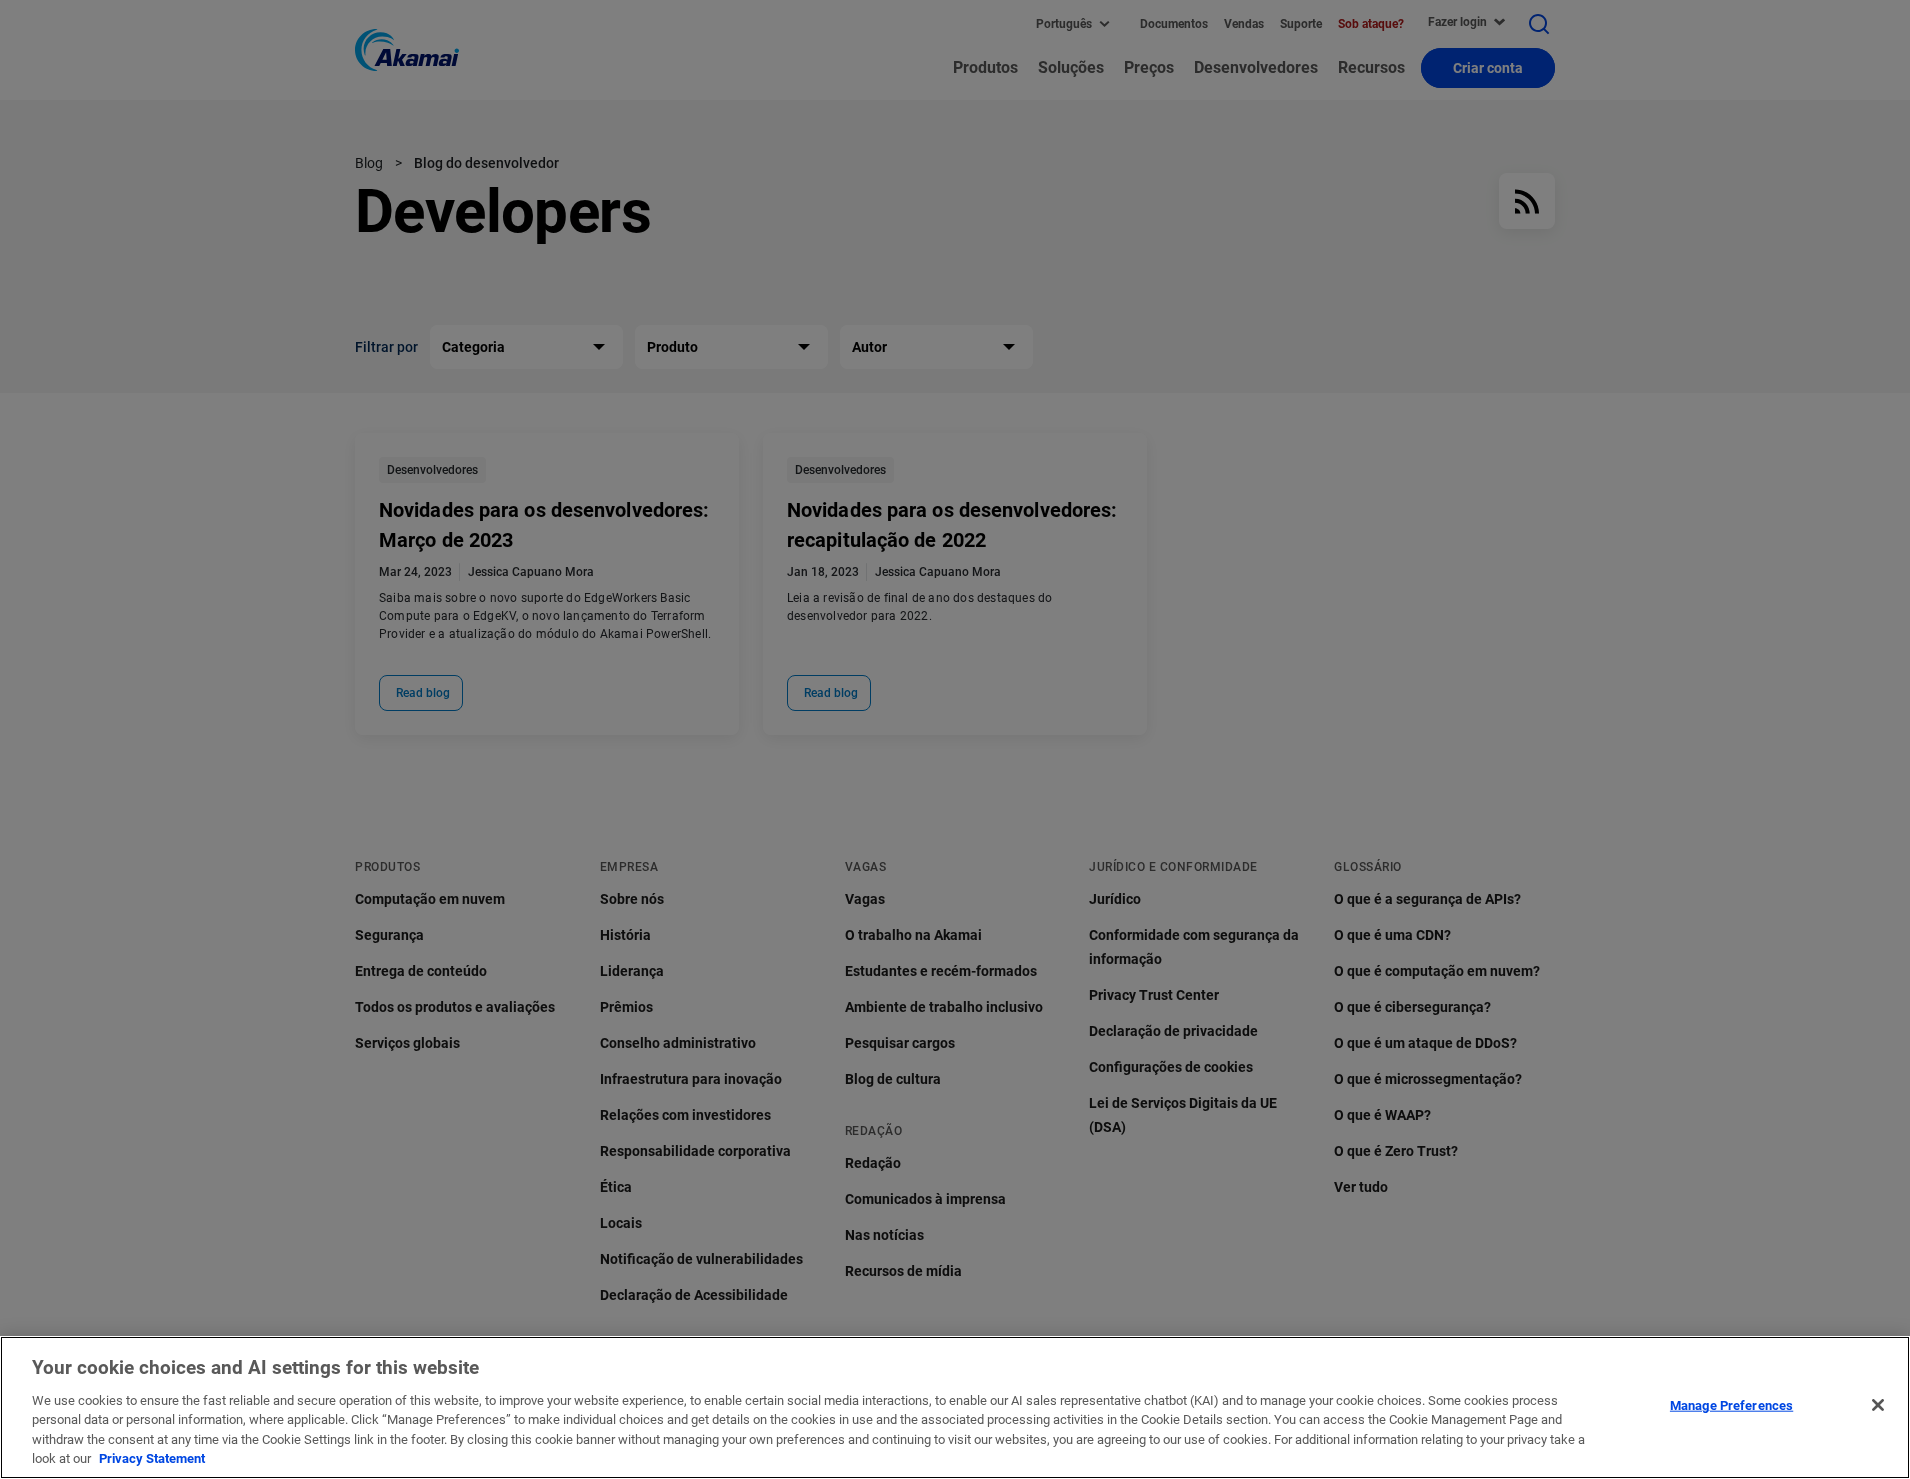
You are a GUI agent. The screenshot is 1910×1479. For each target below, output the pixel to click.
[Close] (1878, 1405)
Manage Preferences (1731, 1405)
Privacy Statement (152, 1458)
